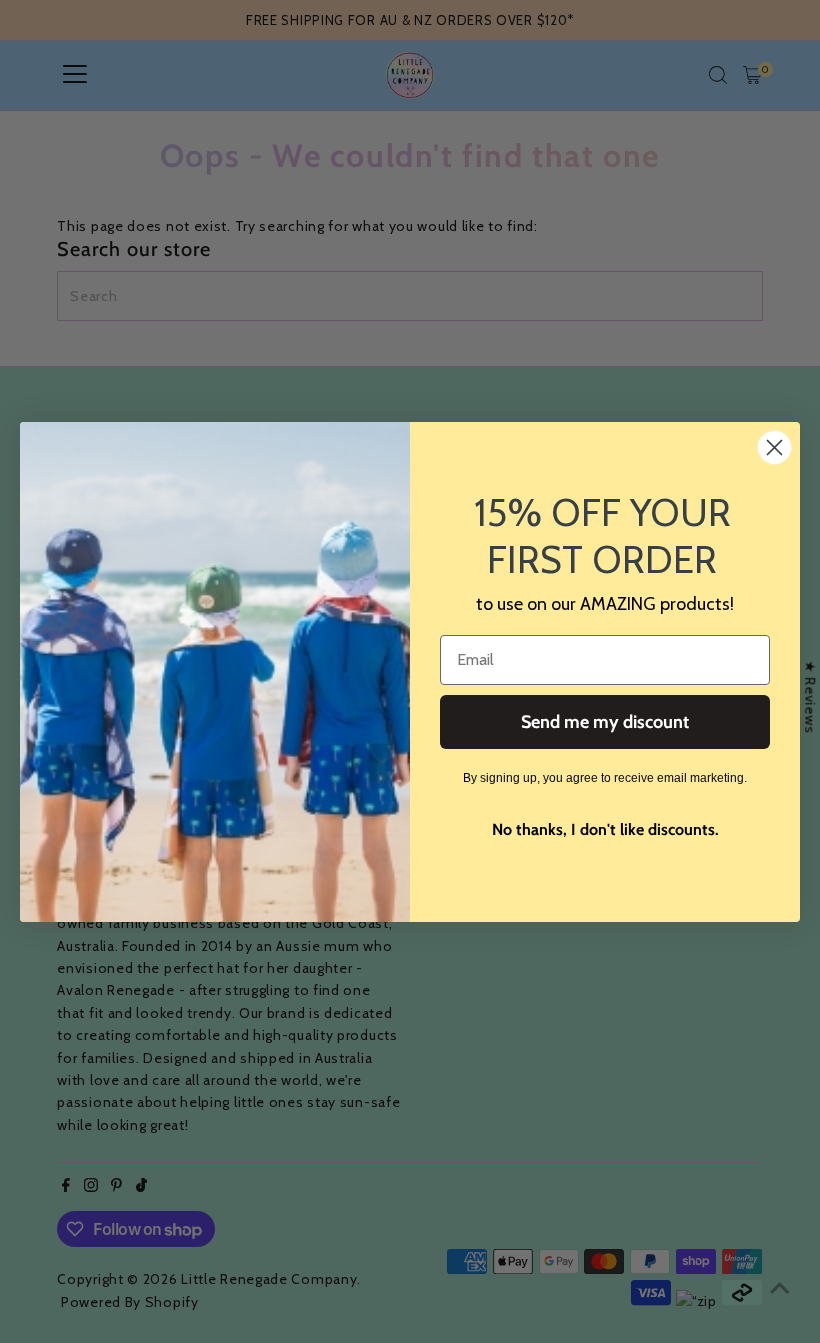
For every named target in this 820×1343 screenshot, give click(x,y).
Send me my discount (605, 722)
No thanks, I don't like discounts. (605, 829)
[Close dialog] (774, 447)
